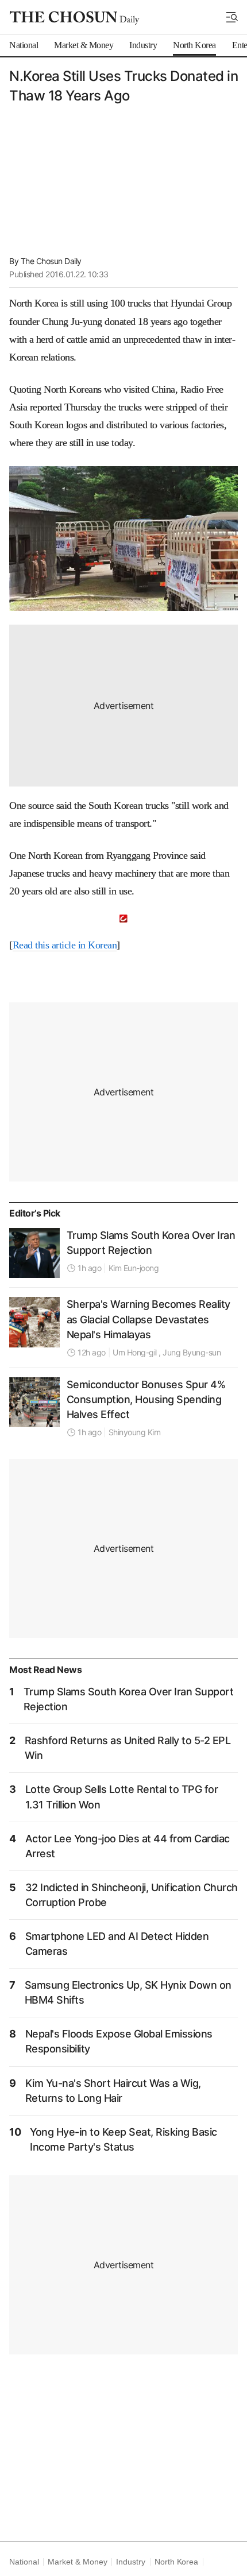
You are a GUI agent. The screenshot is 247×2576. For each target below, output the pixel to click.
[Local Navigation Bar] (232, 17)
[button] (232, 17)
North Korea (176, 2562)
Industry (130, 2562)
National (24, 2562)
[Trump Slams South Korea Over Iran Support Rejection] (34, 1253)
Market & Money (77, 2562)
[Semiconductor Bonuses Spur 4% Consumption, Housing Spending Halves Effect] (34, 1403)
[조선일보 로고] (74, 18)
